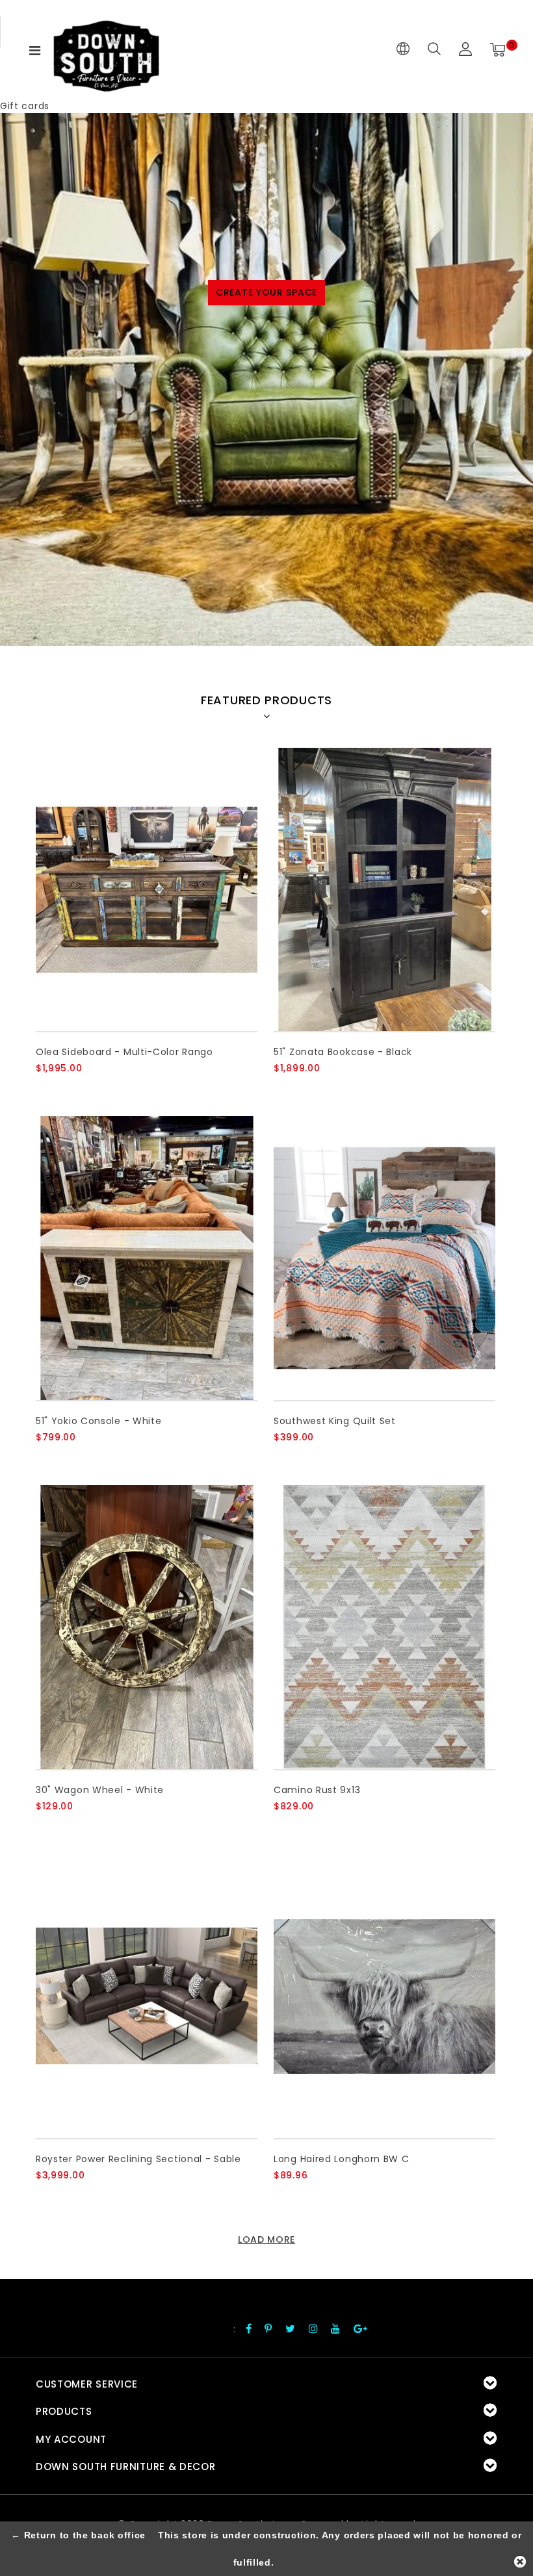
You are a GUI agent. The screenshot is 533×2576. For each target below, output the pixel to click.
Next (512, 526)
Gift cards (25, 106)
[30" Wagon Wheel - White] (147, 1627)
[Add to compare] (108, 1090)
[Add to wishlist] (76, 1090)
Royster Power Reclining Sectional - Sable (138, 2159)
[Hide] (520, 2562)
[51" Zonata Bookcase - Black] (384, 890)
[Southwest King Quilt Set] (384, 1258)
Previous (21, 526)
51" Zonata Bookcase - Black (343, 1052)
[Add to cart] (44, 1090)
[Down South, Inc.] (106, 50)
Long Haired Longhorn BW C (342, 2159)
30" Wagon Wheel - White (100, 1790)
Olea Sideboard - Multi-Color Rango (124, 1052)
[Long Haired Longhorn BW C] (384, 1996)
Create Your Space (266, 292)
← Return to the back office (78, 2535)
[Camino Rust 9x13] (384, 1627)
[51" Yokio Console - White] (147, 1258)
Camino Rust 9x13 (317, 1790)
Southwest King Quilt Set (335, 1421)
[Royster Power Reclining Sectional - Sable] (147, 1996)
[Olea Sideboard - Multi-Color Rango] (147, 890)
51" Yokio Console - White (99, 1421)
